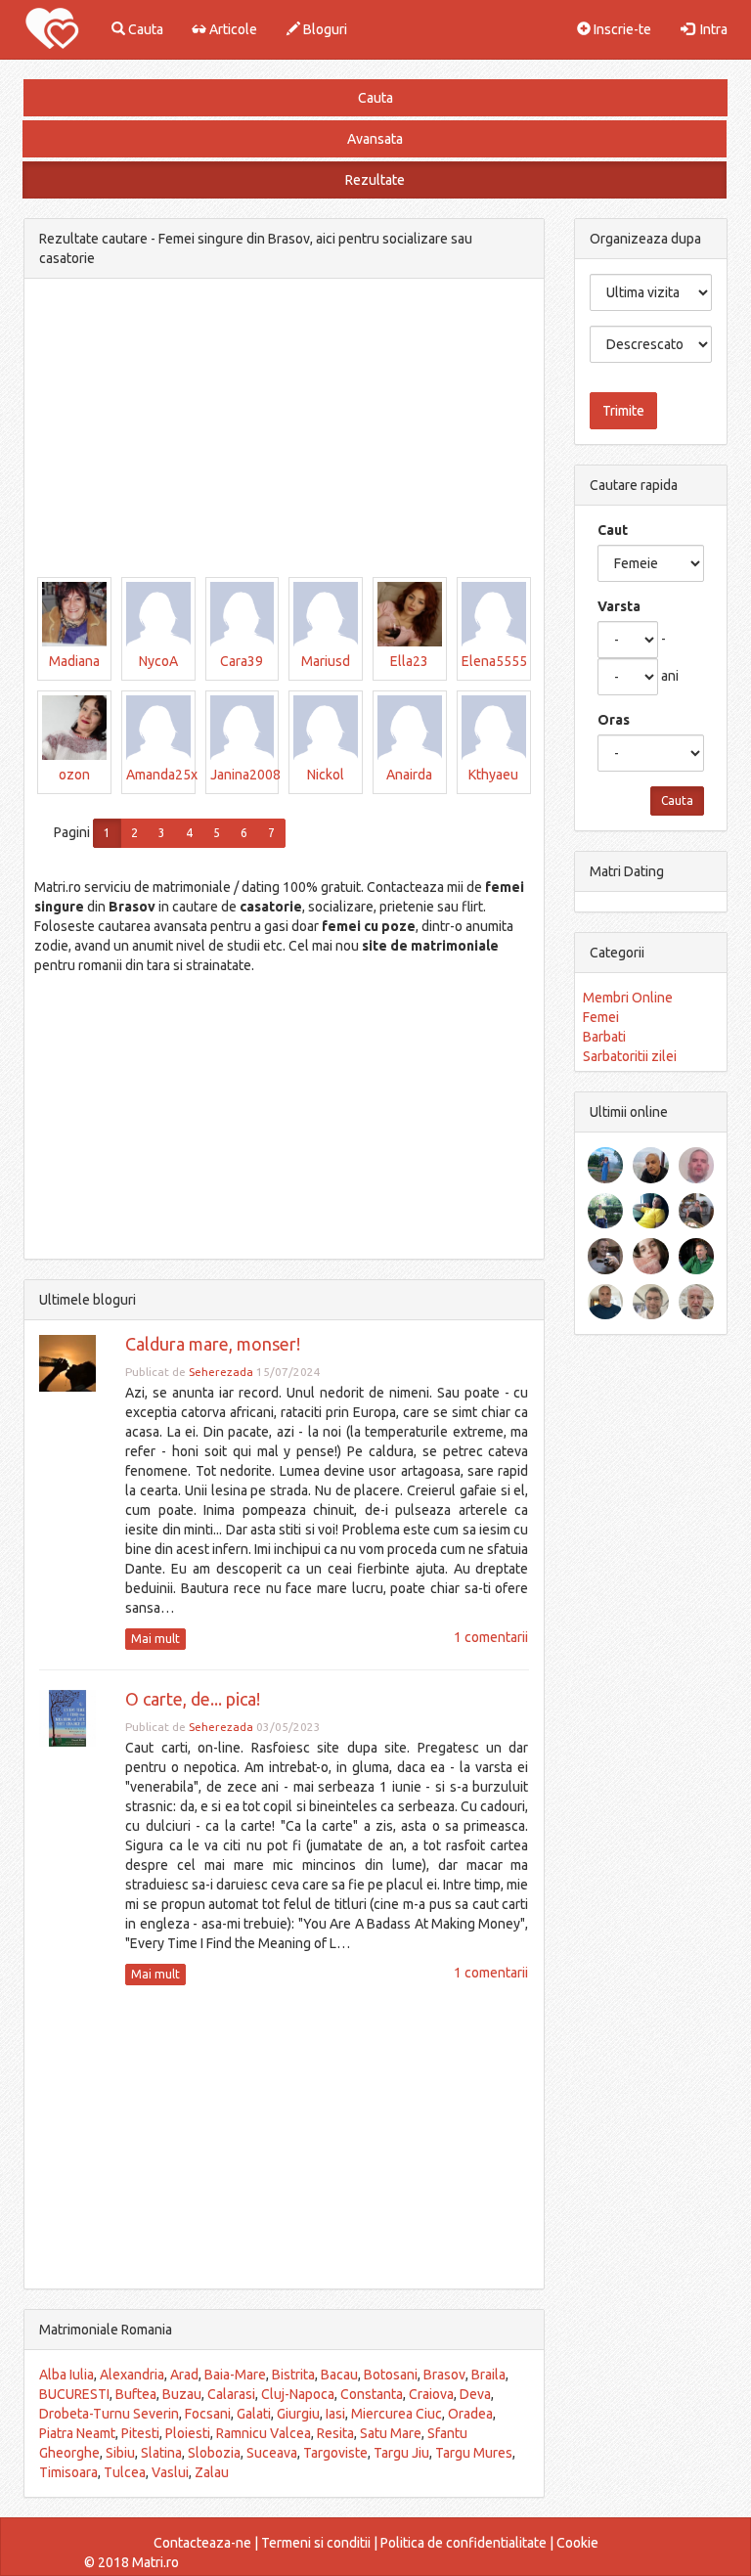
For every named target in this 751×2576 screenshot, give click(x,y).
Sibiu (120, 2453)
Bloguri (324, 29)
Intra (711, 29)
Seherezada (221, 1372)
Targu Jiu (401, 2453)
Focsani (208, 2414)
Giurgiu (298, 2414)
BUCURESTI (74, 2394)
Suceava (272, 2453)
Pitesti (140, 2433)
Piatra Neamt (77, 2433)
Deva (475, 2394)
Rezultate (375, 180)
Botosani (391, 2375)
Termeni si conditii (316, 2543)
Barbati (604, 1037)
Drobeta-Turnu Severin (109, 2414)
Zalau (212, 2472)
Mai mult (155, 1639)
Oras (614, 720)
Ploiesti (188, 2433)
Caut (613, 530)
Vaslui (170, 2472)
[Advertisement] (284, 430)
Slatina (161, 2453)
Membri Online (628, 998)
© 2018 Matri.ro (132, 2562)
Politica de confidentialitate (464, 2543)
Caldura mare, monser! (213, 1344)
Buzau (182, 2394)
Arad (184, 2375)
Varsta (619, 606)
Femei (601, 1017)
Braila (488, 2375)
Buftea (136, 2394)
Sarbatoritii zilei (630, 1056)
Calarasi (231, 2394)
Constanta (372, 2394)
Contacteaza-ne (202, 2543)
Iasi (335, 2414)
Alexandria (132, 2375)
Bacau (339, 2375)
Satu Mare (391, 2433)
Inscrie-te (621, 29)
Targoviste (335, 2453)
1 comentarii (491, 1637)
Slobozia (214, 2453)
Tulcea (125, 2472)
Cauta (144, 29)
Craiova (431, 2394)
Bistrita (293, 2375)
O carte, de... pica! (193, 1699)
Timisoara (68, 2472)
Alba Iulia (66, 2375)
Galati (254, 2414)
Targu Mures (474, 2453)
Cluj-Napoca (298, 2394)
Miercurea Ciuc (397, 2414)
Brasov (444, 2375)
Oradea (470, 2414)
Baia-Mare (235, 2375)
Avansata (375, 139)
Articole (232, 29)
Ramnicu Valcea (264, 2433)
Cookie (577, 2543)
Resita (335, 2433)
